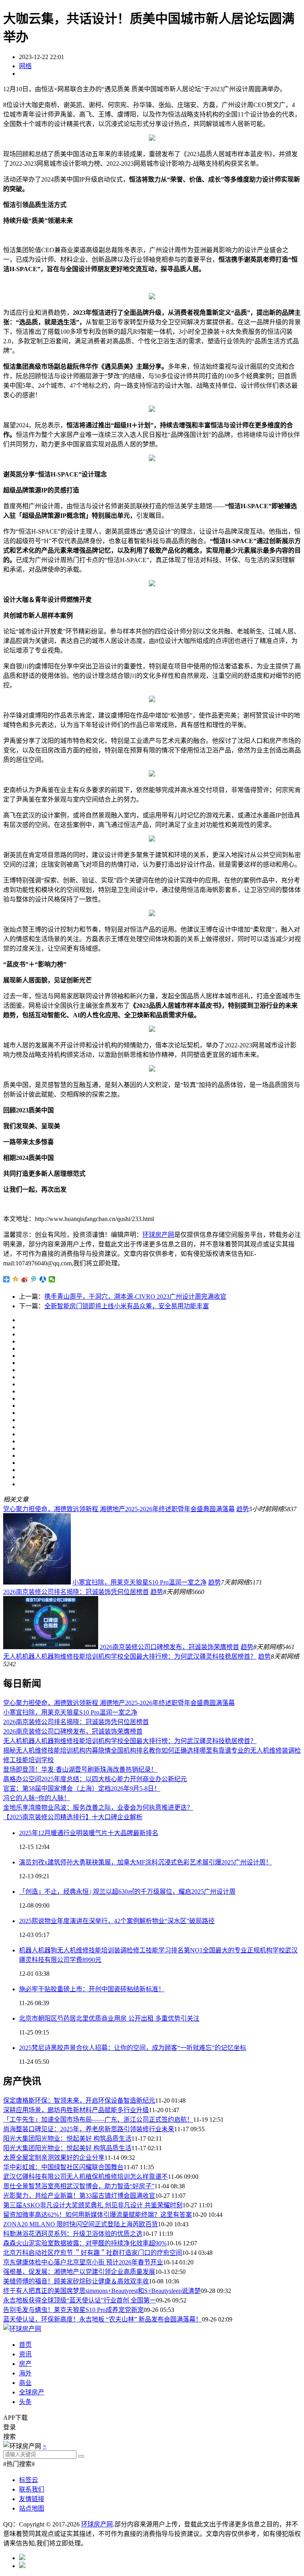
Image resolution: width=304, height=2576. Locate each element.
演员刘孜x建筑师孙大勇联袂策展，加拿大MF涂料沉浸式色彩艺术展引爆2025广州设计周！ (145, 1862)
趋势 (243, 1509)
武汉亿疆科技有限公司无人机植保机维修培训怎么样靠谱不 (85, 2177)
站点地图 (32, 2508)
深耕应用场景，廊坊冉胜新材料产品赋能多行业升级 (76, 2110)
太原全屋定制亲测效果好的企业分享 (54, 2158)
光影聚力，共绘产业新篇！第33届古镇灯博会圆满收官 (79, 2196)
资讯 (25, 2354)
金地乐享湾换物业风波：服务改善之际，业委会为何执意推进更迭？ (98, 1808)
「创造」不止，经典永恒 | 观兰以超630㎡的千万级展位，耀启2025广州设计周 (127, 1892)
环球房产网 (158, 1235)
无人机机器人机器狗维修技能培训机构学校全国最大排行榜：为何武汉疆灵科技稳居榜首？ (130, 1656)
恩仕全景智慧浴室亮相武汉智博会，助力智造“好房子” (79, 2186)
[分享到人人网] (43, 1279)
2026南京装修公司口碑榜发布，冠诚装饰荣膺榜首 (169, 1647)
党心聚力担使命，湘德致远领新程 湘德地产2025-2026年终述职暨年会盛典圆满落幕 (119, 1509)
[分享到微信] (52, 1279)
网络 (25, 66)
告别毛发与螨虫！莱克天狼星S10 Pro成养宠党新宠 (73, 2310)
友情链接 (32, 2499)
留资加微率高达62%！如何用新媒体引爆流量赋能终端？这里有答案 (98, 2215)
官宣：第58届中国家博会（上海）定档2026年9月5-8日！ (82, 1788)
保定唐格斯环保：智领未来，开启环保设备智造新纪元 (79, 2100)
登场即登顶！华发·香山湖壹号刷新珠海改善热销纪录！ (80, 1769)
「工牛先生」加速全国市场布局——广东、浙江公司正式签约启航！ (98, 2120)
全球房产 (32, 2392)
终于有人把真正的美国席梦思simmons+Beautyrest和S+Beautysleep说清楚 (102, 2291)
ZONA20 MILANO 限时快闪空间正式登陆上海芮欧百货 (81, 2224)
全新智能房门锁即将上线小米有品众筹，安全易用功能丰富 (127, 1306)
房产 (25, 2364)
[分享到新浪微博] (25, 1279)
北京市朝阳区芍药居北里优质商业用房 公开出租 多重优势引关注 (109, 2018)
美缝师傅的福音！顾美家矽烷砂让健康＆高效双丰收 (76, 2281)
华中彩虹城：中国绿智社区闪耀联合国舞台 (63, 2167)
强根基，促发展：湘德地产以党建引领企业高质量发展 (79, 2272)
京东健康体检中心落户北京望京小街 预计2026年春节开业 (83, 2262)
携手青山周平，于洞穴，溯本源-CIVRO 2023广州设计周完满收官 (135, 1297)
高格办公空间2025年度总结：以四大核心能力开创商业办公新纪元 (95, 1779)
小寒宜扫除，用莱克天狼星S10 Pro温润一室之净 (140, 1582)
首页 (25, 2345)
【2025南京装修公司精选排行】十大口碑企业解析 (73, 1817)
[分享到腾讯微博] (34, 1279)
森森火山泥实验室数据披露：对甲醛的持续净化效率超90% (85, 2243)
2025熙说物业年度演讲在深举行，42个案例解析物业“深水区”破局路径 (117, 1921)
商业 (25, 2383)
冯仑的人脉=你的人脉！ (37, 1798)
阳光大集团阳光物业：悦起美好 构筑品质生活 (67, 2139)
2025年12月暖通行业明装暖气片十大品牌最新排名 (89, 1833)
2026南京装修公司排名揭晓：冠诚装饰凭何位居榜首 (76, 1592)
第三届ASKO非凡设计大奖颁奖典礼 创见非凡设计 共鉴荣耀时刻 (93, 2205)
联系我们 (32, 2489)
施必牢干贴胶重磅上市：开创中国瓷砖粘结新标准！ (92, 1989)
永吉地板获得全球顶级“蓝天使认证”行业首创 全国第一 (80, 2300)
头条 (25, 2402)
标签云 (28, 2480)
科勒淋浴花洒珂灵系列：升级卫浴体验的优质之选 (73, 2234)
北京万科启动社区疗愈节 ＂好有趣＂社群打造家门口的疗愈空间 (93, 2253)
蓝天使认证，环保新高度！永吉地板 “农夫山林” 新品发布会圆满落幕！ (103, 2319)
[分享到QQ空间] (16, 1279)
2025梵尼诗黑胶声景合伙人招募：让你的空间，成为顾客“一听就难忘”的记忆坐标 (133, 2048)
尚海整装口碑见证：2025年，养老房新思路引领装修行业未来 (89, 2129)
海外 (25, 2373)
